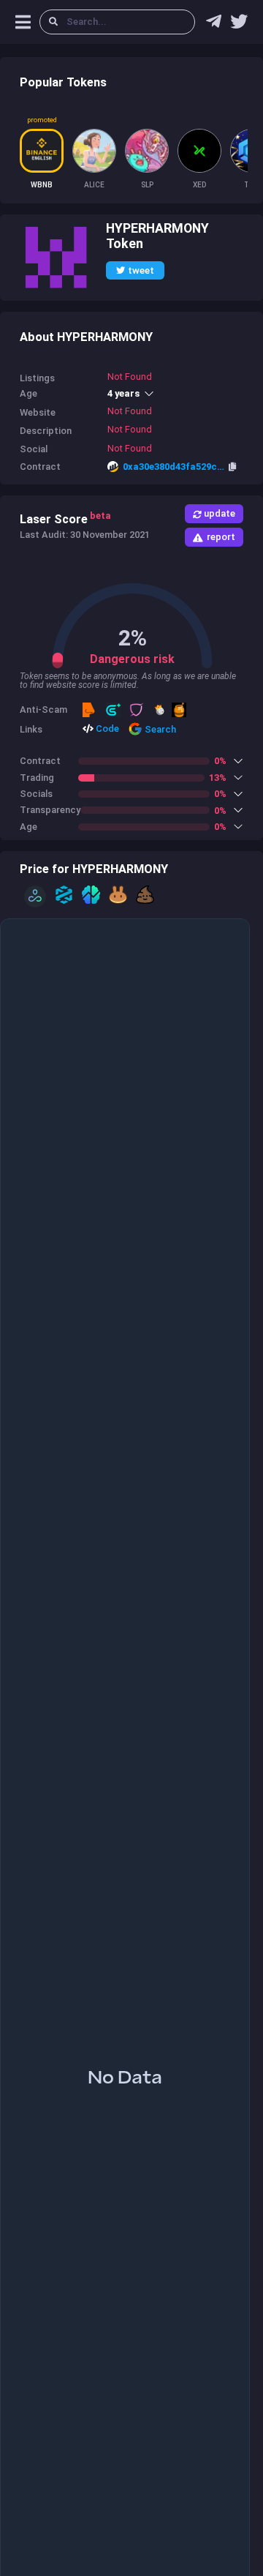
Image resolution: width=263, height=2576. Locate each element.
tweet (141, 270)
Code (106, 729)
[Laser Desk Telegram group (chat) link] (214, 25)
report (221, 537)
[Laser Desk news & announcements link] (239, 25)
